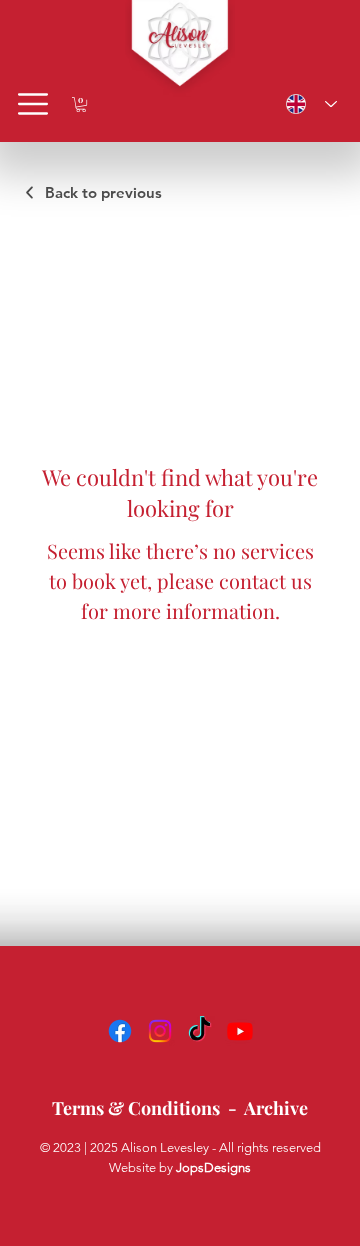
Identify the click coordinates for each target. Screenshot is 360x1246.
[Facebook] (120, 1031)
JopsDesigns (213, 1167)
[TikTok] (200, 1031)
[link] (81, 104)
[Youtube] (240, 1031)
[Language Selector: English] (306, 104)
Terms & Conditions (136, 1108)
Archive (276, 1108)
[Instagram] (160, 1031)
